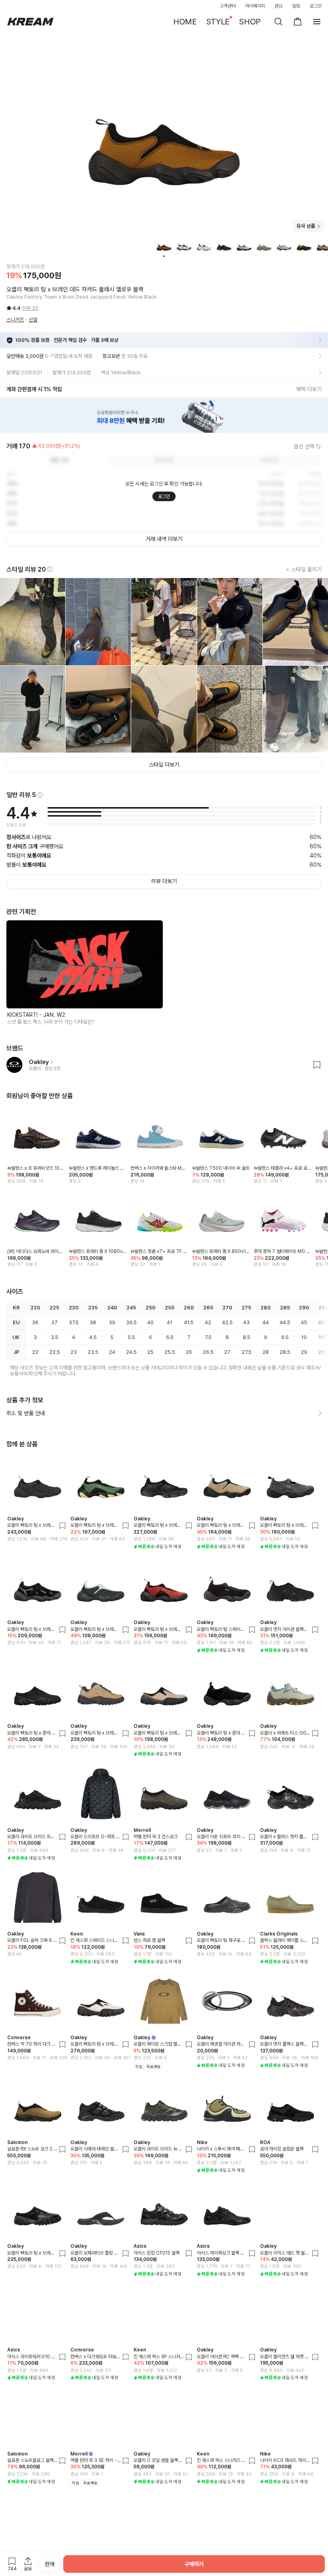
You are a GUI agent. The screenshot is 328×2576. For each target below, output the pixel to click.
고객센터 (228, 6)
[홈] (30, 22)
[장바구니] (298, 22)
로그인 (316, 6)
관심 (278, 6)
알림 (296, 6)
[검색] (278, 22)
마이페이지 (255, 6)
